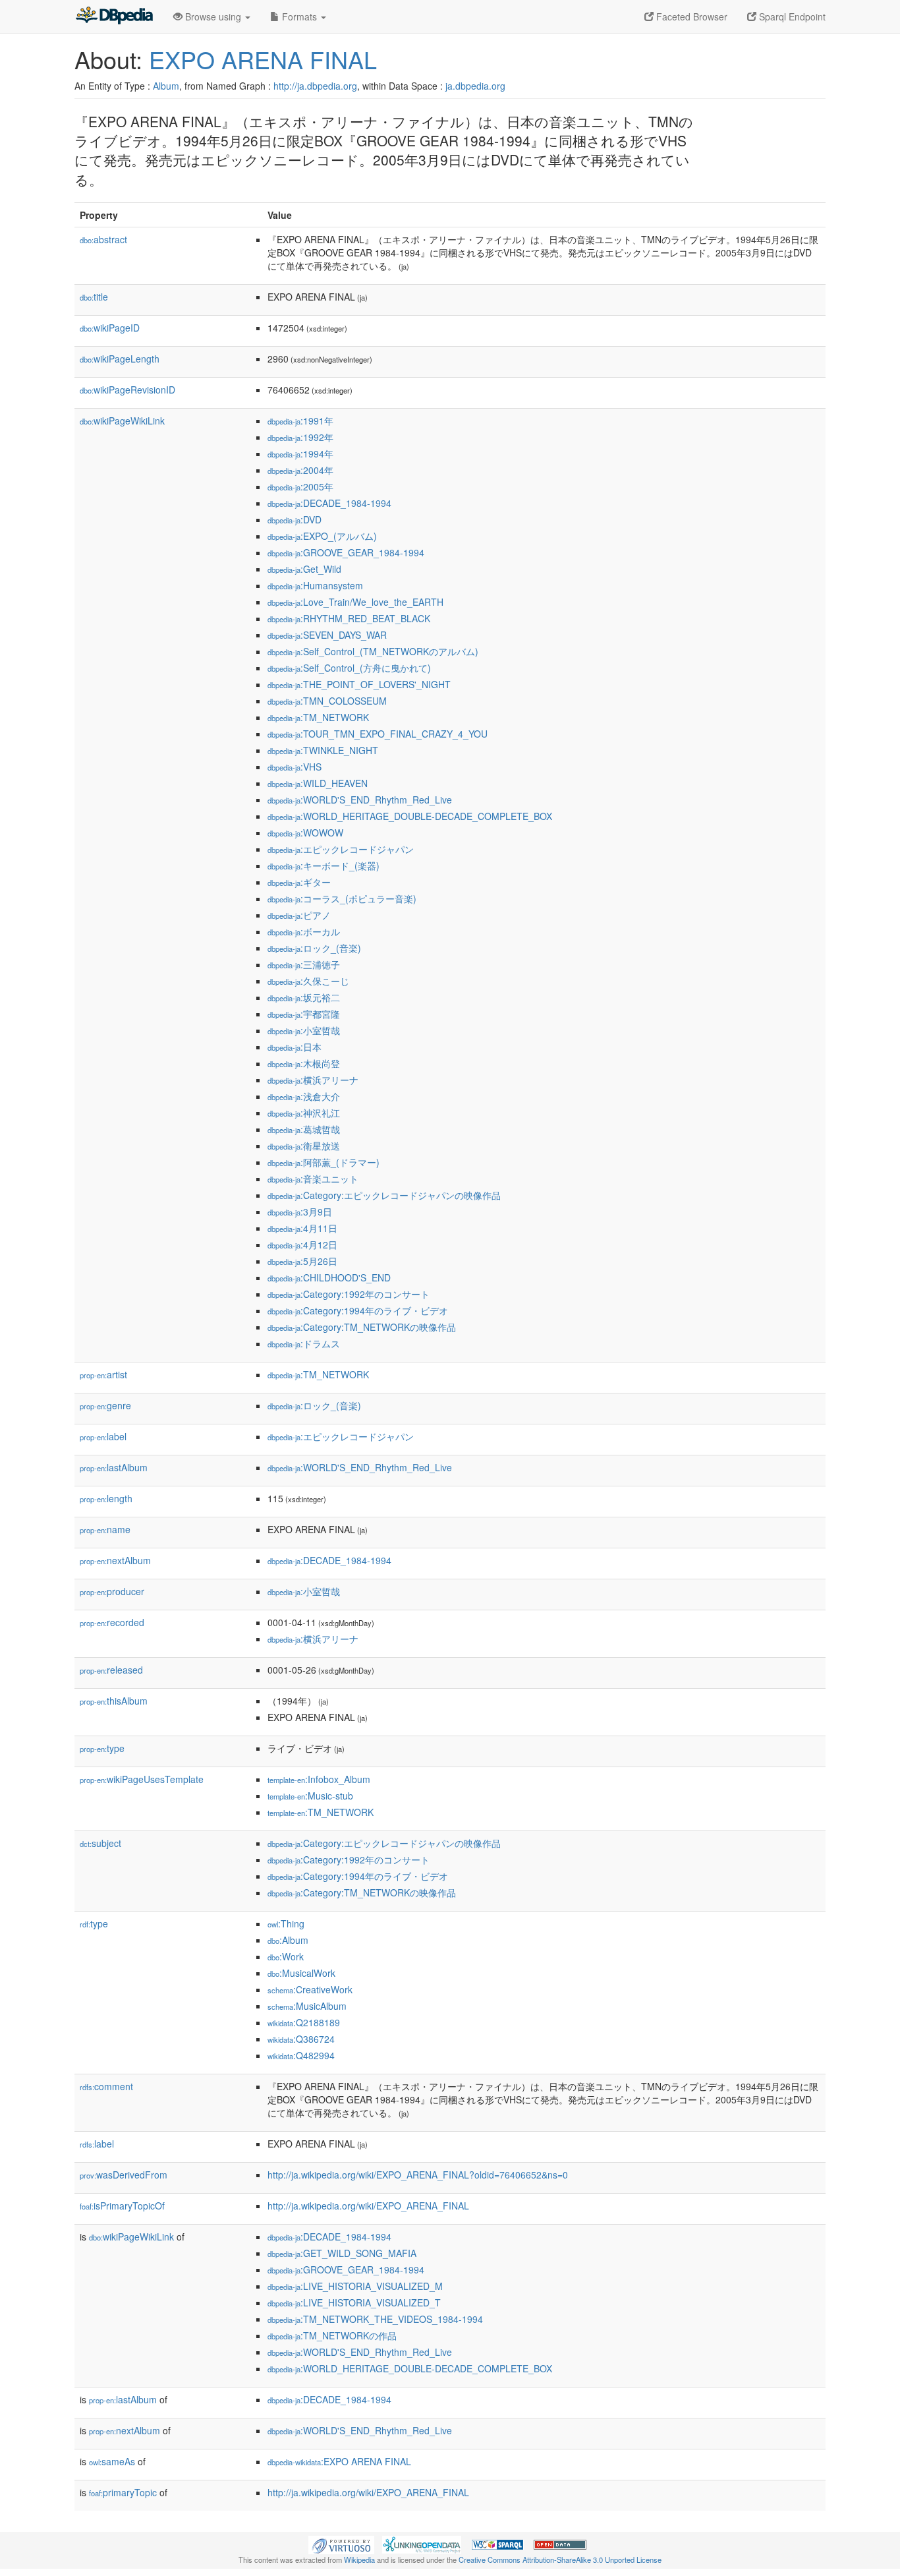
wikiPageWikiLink (122, 421)
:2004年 (300, 470)
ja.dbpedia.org (475, 86)
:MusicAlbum (307, 2006)
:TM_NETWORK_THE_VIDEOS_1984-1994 (375, 2319)
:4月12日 (302, 1244)
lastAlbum (114, 1467)
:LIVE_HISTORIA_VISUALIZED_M (355, 2286)
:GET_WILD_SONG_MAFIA (342, 2253)
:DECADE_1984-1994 (329, 503)
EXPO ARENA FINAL (263, 59)
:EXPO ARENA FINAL (339, 2461)
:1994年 (300, 454)
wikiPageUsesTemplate (142, 1779)
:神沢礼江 (304, 1113)
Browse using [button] (213, 16)
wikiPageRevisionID (127, 390)
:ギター (299, 882)
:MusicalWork (301, 1973)
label (103, 1436)
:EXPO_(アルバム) (322, 536)
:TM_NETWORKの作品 (332, 2335)
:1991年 (300, 421)
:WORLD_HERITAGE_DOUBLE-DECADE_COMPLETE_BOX (410, 816)
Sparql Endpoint (791, 16)
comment (106, 2086)
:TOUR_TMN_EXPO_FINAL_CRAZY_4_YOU (378, 734)
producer (112, 1591)
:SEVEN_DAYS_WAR (327, 635)
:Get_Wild (304, 569)
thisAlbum (114, 1701)
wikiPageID (110, 328)
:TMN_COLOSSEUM (327, 701)
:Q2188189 (304, 2022)
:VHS (295, 767)
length (106, 1498)
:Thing (286, 1923)
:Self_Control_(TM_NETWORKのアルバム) (373, 651)
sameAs (112, 2461)
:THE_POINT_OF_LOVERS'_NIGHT (359, 684)
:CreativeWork (310, 1989)
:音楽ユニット (313, 1179)
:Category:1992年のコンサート (349, 1294)
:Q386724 (301, 2039)
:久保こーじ (308, 981)
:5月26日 (302, 1261)
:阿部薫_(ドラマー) (323, 1162)
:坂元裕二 (304, 997)
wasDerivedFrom (124, 2175)
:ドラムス (304, 1343)
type (102, 1748)
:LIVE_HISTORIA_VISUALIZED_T (354, 2302)
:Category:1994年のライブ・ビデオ (358, 1310)
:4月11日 (302, 1228)
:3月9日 (300, 1212)
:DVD (295, 519)
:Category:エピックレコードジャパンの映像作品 (384, 1195)
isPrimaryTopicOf (122, 2206)
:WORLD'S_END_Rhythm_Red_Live (360, 800)
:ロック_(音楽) (314, 948)
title (94, 297)
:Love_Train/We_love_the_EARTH (355, 602)
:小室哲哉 (304, 1030)
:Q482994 (301, 2055)
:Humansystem (315, 585)
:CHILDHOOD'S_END (329, 1277)
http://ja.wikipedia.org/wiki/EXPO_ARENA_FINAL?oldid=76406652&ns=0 (418, 2175)
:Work (286, 1956)
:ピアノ (299, 915)
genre (105, 1405)
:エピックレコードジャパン (341, 849)
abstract (103, 239)
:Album (288, 1940)
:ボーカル (304, 931)
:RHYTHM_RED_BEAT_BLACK (349, 618)
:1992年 (300, 437)
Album (166, 86)
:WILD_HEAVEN (318, 783)
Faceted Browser (690, 16)
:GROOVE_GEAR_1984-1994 (346, 552)
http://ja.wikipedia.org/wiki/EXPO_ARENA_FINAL (368, 2206)
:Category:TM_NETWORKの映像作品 (362, 1327)
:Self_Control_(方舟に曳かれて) (349, 668)
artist (103, 1374)
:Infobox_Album (319, 1779)
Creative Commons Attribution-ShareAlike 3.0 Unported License (560, 2560)
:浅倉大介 (304, 1096)
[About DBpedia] (114, 16)
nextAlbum (115, 1560)
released (111, 1670)
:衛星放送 (304, 1146)
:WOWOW (305, 833)
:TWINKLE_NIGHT (323, 750)
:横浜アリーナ (313, 1080)
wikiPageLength (120, 359)
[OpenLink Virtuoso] (341, 2544)
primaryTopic (123, 2492)
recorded (112, 1622)
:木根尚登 (304, 1063)
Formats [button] (299, 16)
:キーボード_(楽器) (323, 865)
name (105, 1529)
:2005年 (300, 486)
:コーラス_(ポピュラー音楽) (342, 898)
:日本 (295, 1047)
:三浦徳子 (304, 964)
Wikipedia (359, 2560)
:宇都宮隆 (304, 1014)
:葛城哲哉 (304, 1129)
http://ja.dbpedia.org (315, 86)
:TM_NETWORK (318, 717)
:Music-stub (310, 1796)
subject (100, 1843)
